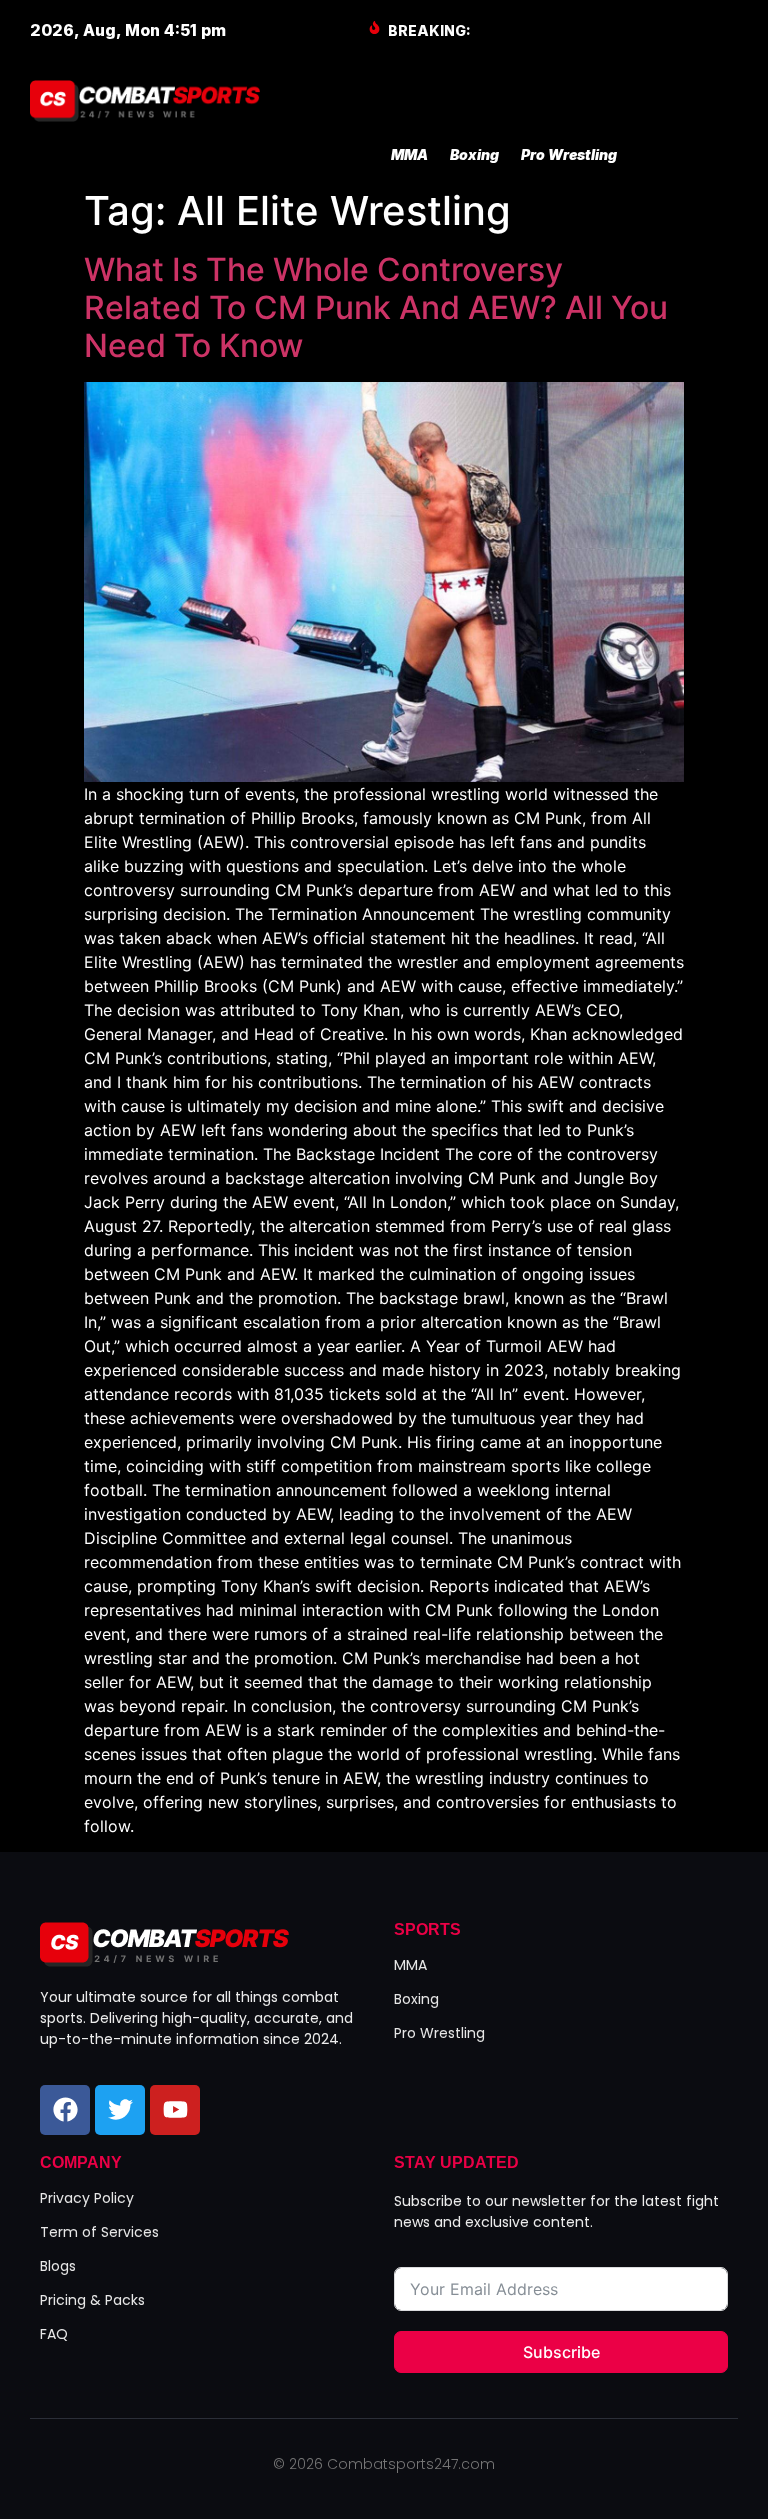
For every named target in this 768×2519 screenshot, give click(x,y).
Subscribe (561, 2352)
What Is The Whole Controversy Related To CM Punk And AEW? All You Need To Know (376, 308)
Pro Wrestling (569, 154)
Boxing (474, 154)
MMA (409, 154)
